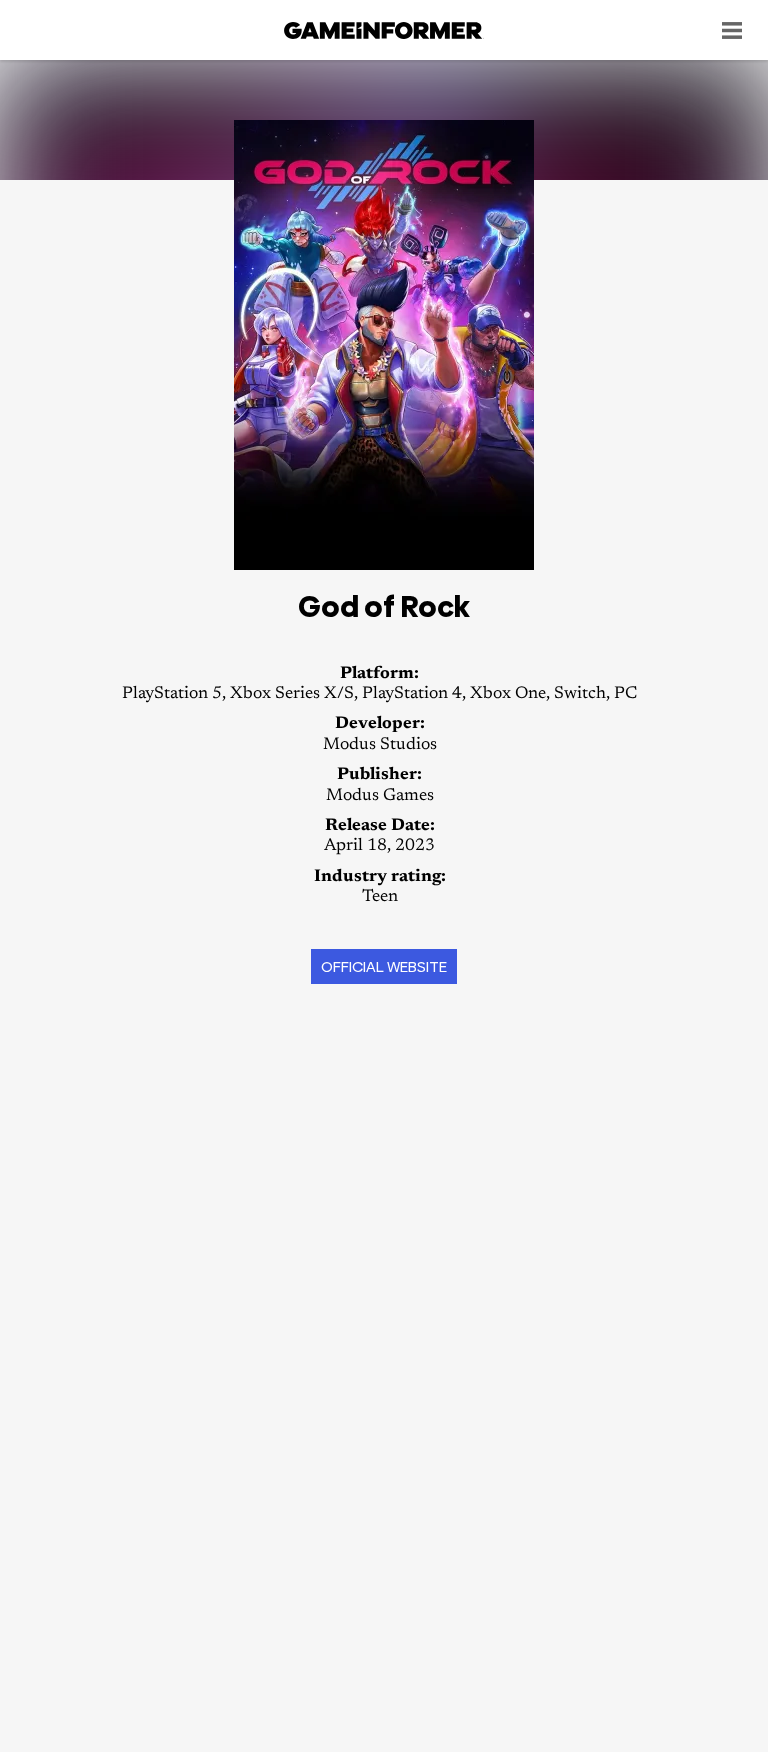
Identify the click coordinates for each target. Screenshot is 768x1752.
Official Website (384, 966)
